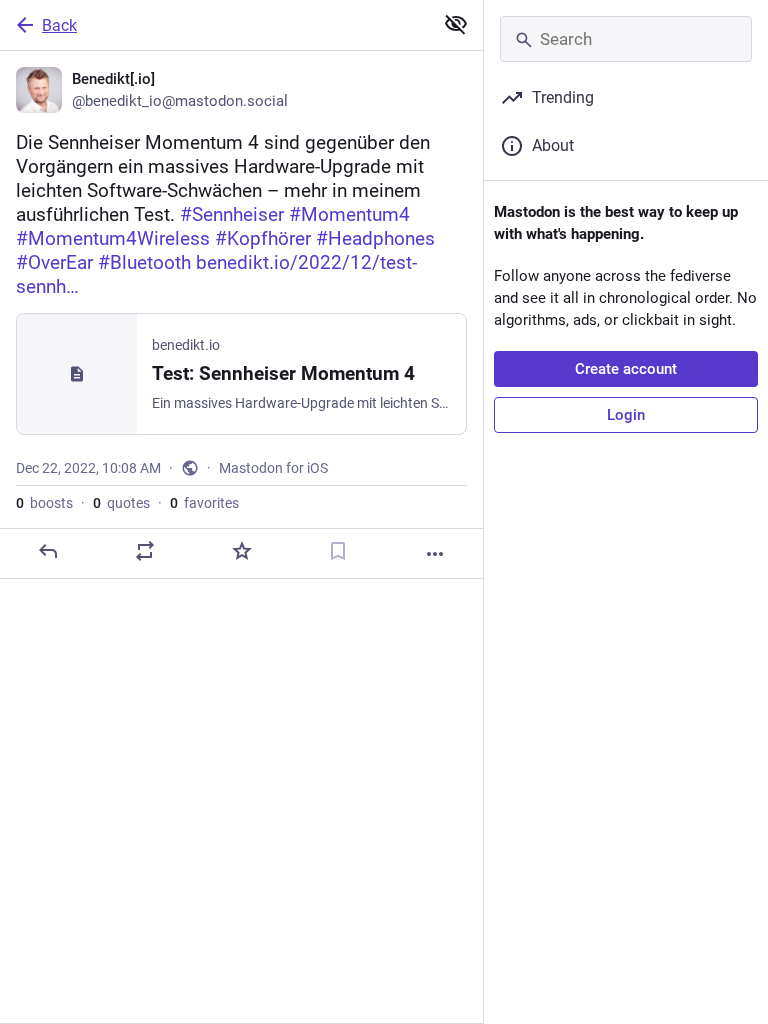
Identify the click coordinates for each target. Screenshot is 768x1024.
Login (626, 415)
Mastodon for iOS (273, 468)
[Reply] (48, 551)
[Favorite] (242, 551)
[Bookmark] (338, 551)
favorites (204, 503)
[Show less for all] (456, 24)
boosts (44, 503)
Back (59, 25)
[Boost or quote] (145, 551)
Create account (626, 369)
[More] (435, 554)
